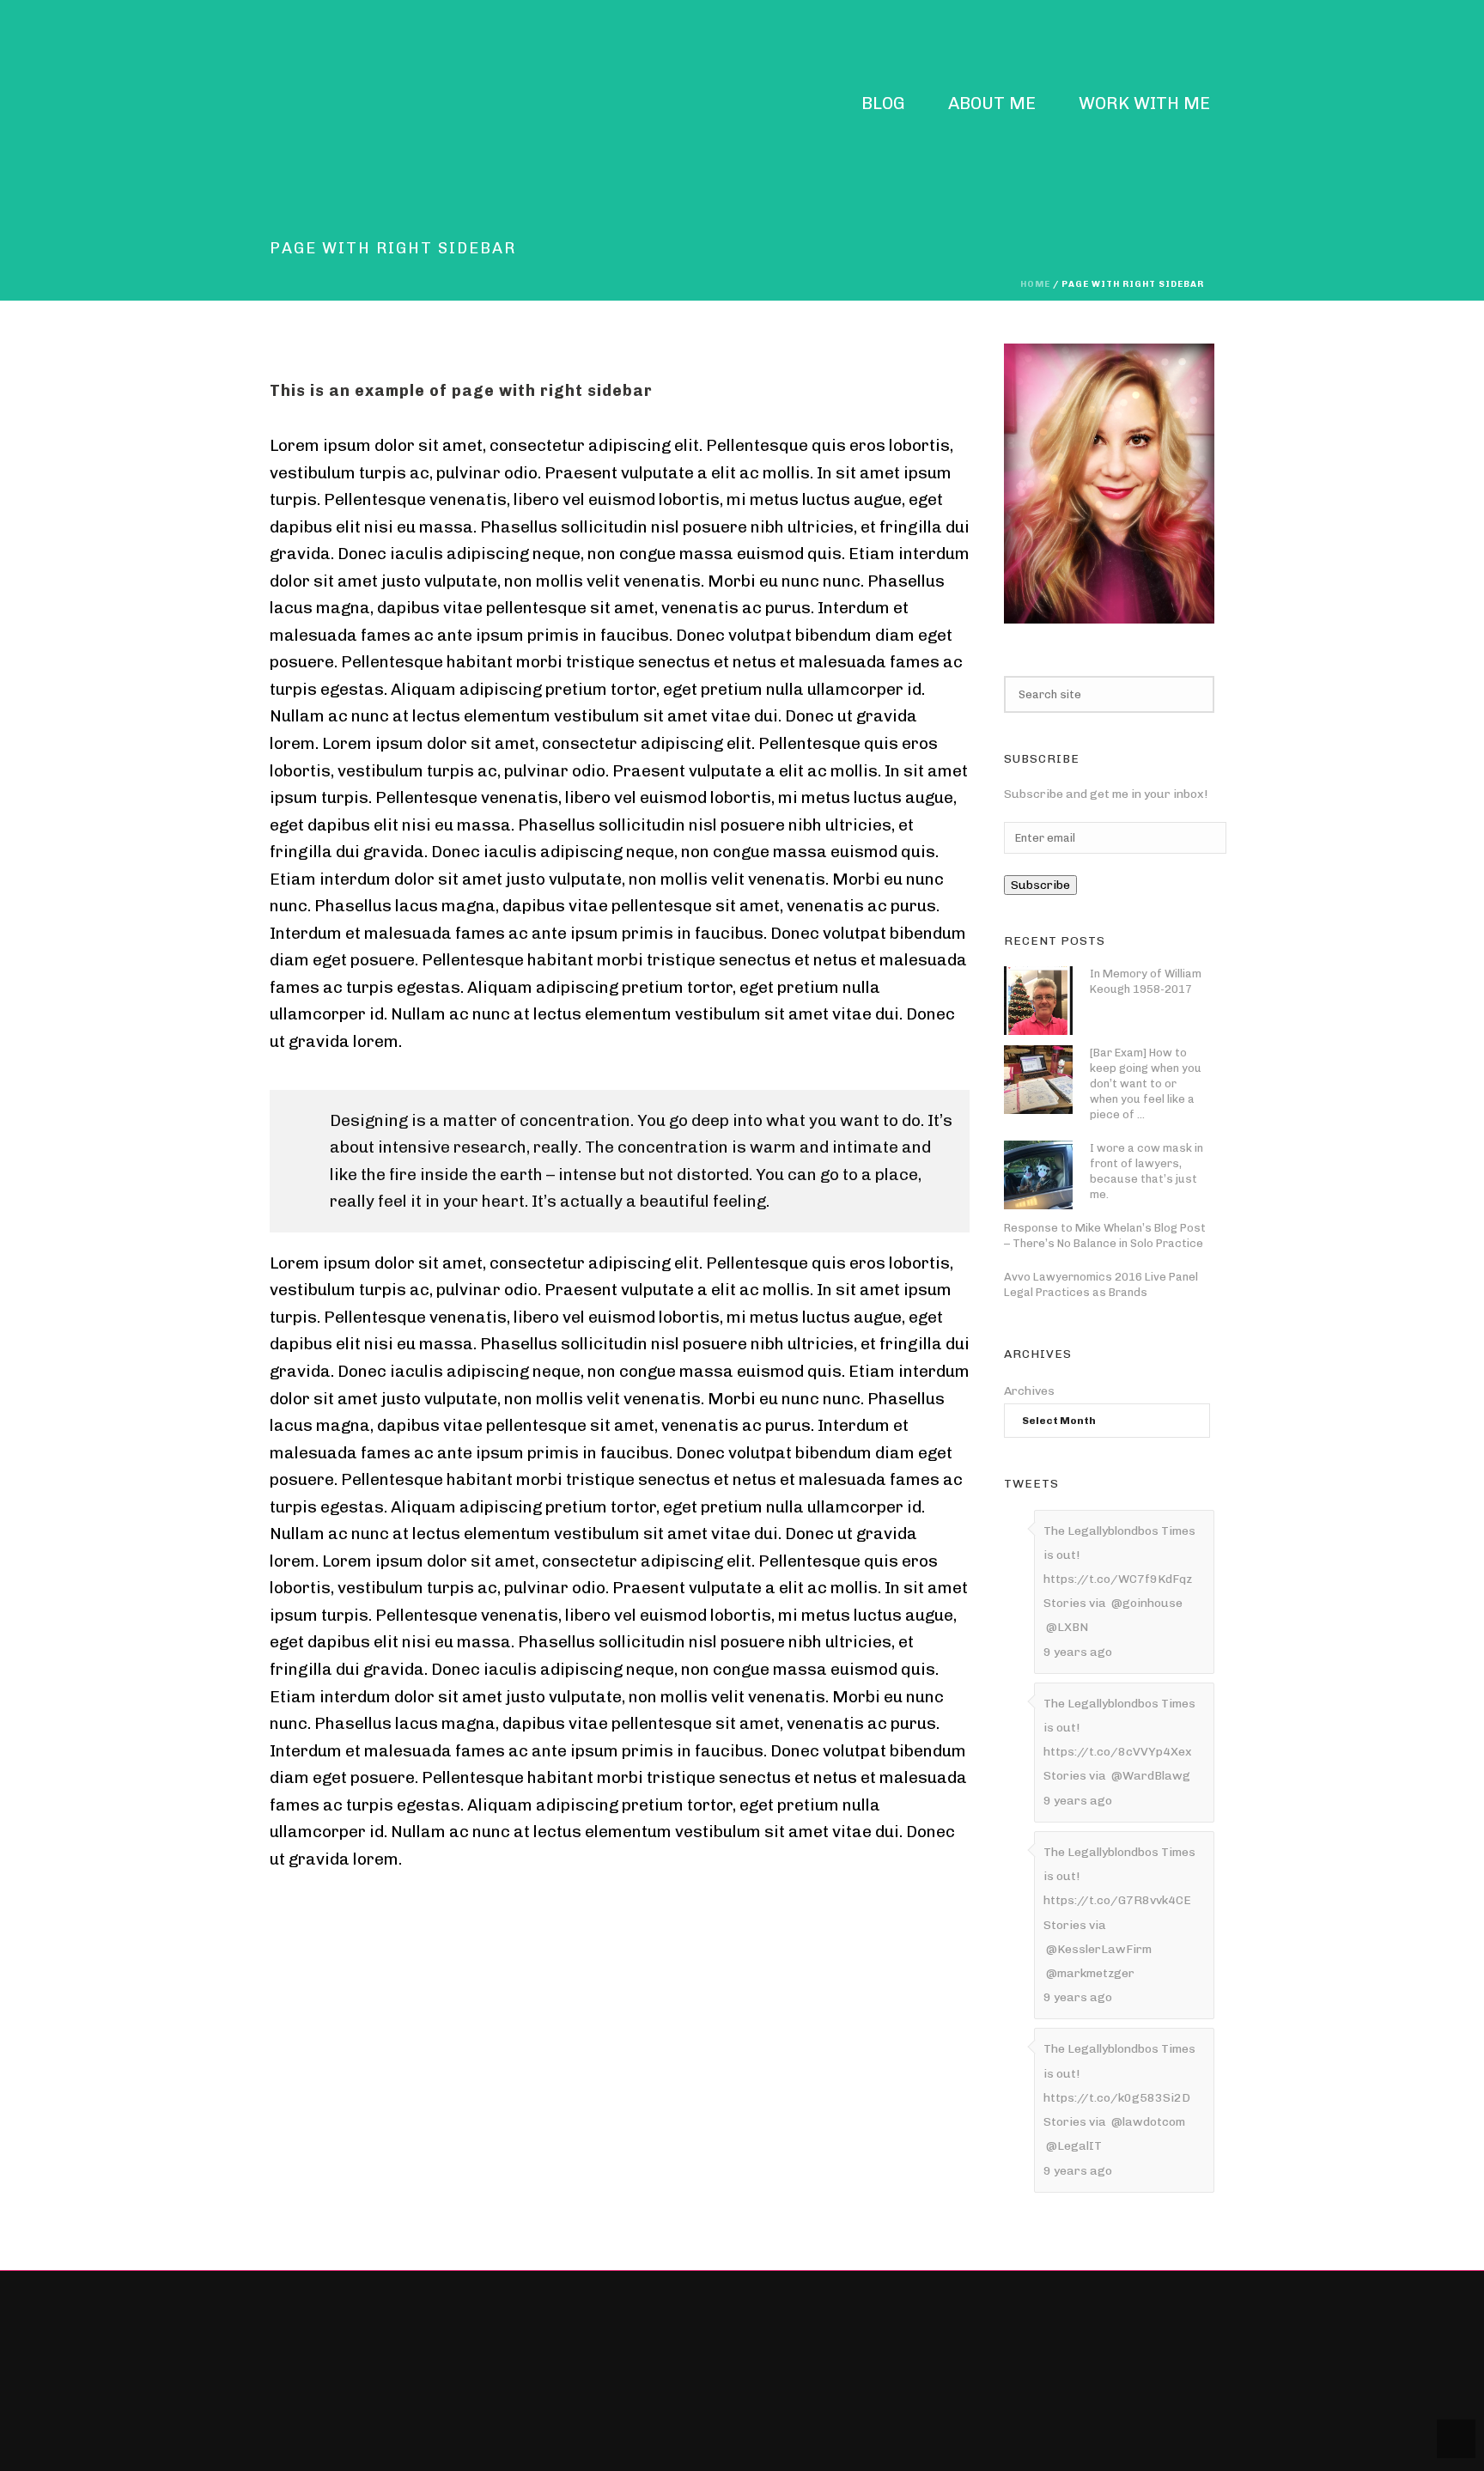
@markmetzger (1090, 1973)
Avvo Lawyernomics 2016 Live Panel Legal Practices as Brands (1101, 1284)
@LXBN (1067, 1627)
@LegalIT (1074, 2146)
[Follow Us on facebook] (558, 2369)
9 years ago (1078, 1652)
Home (1035, 284)
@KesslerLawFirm (1099, 1949)
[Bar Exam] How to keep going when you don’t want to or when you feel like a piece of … (1146, 1083)
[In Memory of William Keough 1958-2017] (1038, 1001)
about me (992, 104)
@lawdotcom (1148, 2122)
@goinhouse (1147, 1603)
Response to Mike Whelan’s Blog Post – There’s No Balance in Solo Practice (1105, 1235)
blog (883, 104)
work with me (1144, 104)
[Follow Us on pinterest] (587, 2369)
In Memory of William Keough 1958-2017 (1146, 981)
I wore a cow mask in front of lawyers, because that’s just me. (1146, 1171)
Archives (1029, 1391)
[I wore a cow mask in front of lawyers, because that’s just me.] (1038, 1175)
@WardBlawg (1151, 1776)
